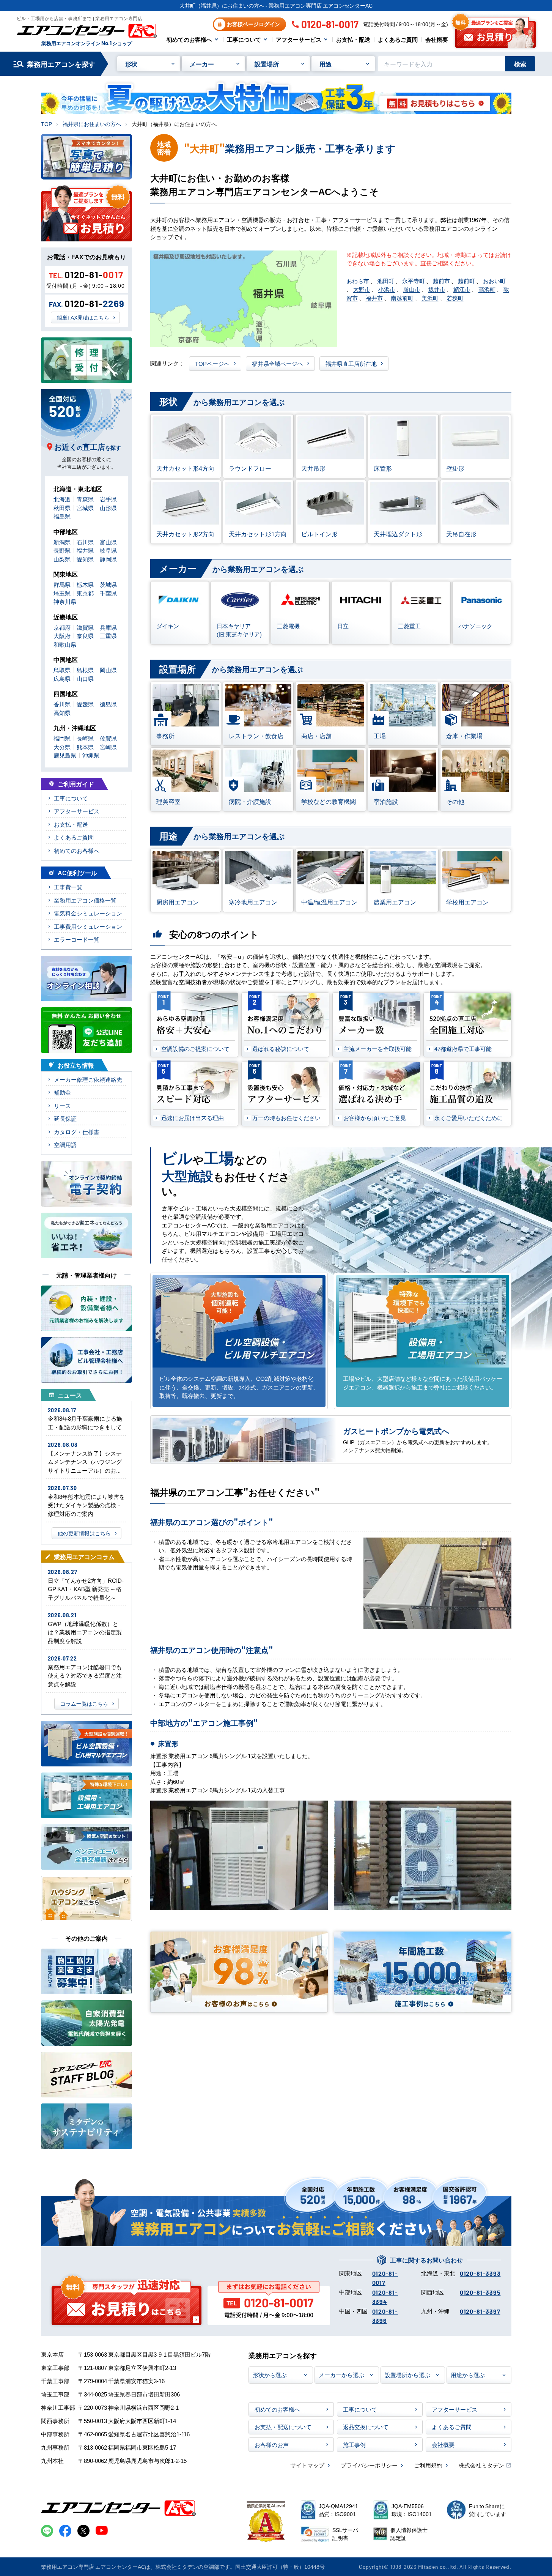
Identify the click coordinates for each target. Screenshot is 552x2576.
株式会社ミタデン (481, 2465)
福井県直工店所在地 (351, 363)
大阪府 (62, 636)
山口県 (85, 678)
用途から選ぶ (468, 2375)
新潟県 (62, 542)
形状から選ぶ (270, 2375)
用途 (326, 64)
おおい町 (494, 281)
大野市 (362, 289)
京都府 (62, 627)
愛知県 (85, 559)
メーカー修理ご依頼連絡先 (88, 1079)
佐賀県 (108, 738)
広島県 (62, 678)
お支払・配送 (353, 39)
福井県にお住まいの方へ (92, 124)
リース (62, 1105)
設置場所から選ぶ (407, 2375)
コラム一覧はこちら (84, 1703)
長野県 (62, 550)
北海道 (62, 499)
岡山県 (108, 670)
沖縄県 (91, 755)
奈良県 (85, 636)
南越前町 (402, 298)
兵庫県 (108, 627)
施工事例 (354, 2444)
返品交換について (366, 2427)
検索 (520, 64)
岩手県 (108, 499)
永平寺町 (414, 281)
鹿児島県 (65, 755)
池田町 (386, 281)
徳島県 (108, 704)
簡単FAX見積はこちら (83, 317)
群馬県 (62, 584)
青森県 (85, 499)
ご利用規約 (428, 2465)
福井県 (85, 550)
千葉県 (108, 593)
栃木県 (85, 584)
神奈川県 (65, 601)
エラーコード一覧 (77, 939)
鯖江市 (462, 289)
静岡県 (108, 559)
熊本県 (85, 747)
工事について (244, 39)
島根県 (85, 670)
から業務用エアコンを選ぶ (222, 401)
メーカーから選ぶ (341, 2375)
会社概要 (437, 39)
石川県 (85, 542)
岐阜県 (108, 550)
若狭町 (455, 298)
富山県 (108, 542)
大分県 (62, 747)
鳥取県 (62, 670)
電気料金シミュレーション (88, 913)
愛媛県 (85, 704)
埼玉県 (62, 593)
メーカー (202, 64)
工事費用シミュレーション (88, 926)
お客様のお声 (272, 2444)
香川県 (62, 704)
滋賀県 (85, 627)
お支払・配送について (283, 2427)
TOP (46, 124)
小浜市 (387, 289)
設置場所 (267, 64)
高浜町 (487, 289)
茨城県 (108, 584)
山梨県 (62, 559)
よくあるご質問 (398, 39)
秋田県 (62, 508)
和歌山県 (65, 644)
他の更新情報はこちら (84, 1533)
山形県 (108, 508)
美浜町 (430, 298)
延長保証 (65, 1118)
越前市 (441, 281)
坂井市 (437, 289)
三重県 (108, 636)
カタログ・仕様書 (77, 1132)
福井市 (374, 298)
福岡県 (62, 738)
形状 (131, 64)
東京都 (85, 593)
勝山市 (412, 289)
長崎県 (85, 738)
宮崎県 (108, 747)
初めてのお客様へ (189, 39)
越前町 (466, 281)
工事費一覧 (68, 887)
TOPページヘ (212, 363)
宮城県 (85, 508)
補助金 (62, 1092)
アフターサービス (299, 39)
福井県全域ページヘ (278, 363)
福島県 (62, 516)
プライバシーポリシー (369, 2465)
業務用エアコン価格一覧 (85, 900)
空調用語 (65, 1145)
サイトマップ (307, 2465)
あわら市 (358, 281)
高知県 (62, 713)
